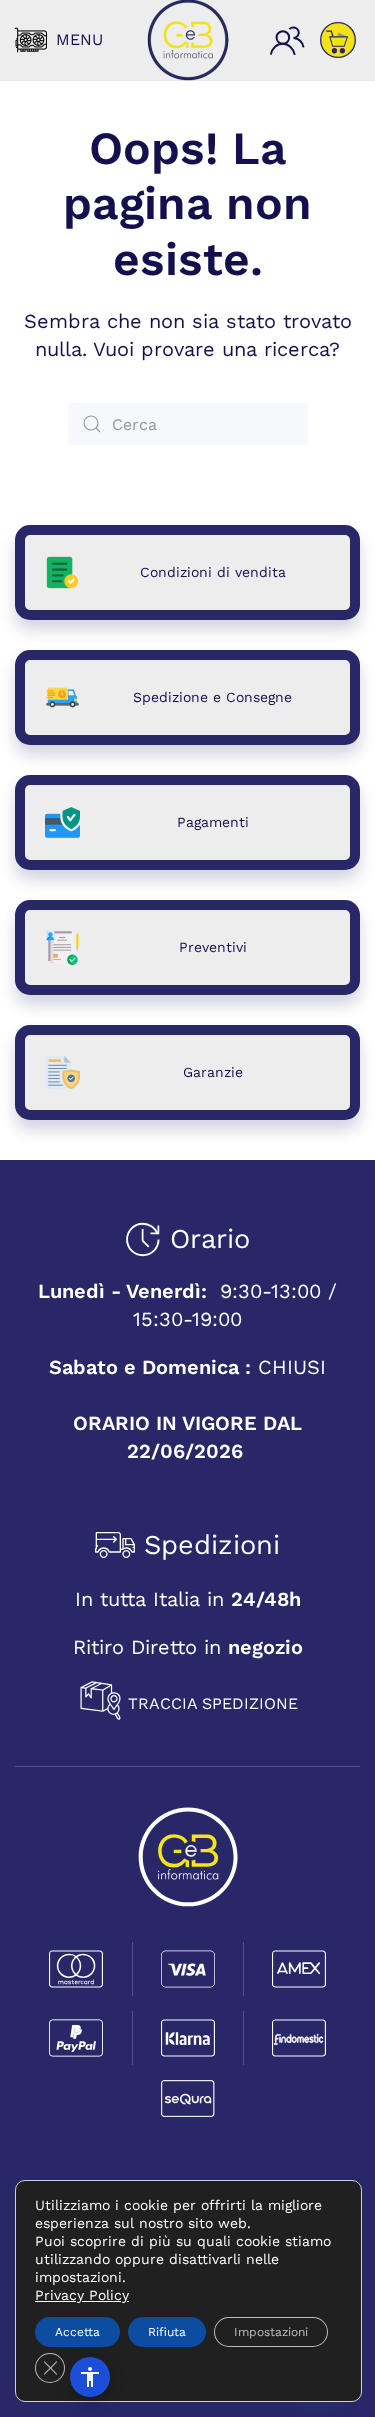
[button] (59, 40)
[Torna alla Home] (188, 40)
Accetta (77, 2332)
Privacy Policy (82, 2295)
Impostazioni (271, 2332)
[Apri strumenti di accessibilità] (90, 2377)
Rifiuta (167, 2332)
